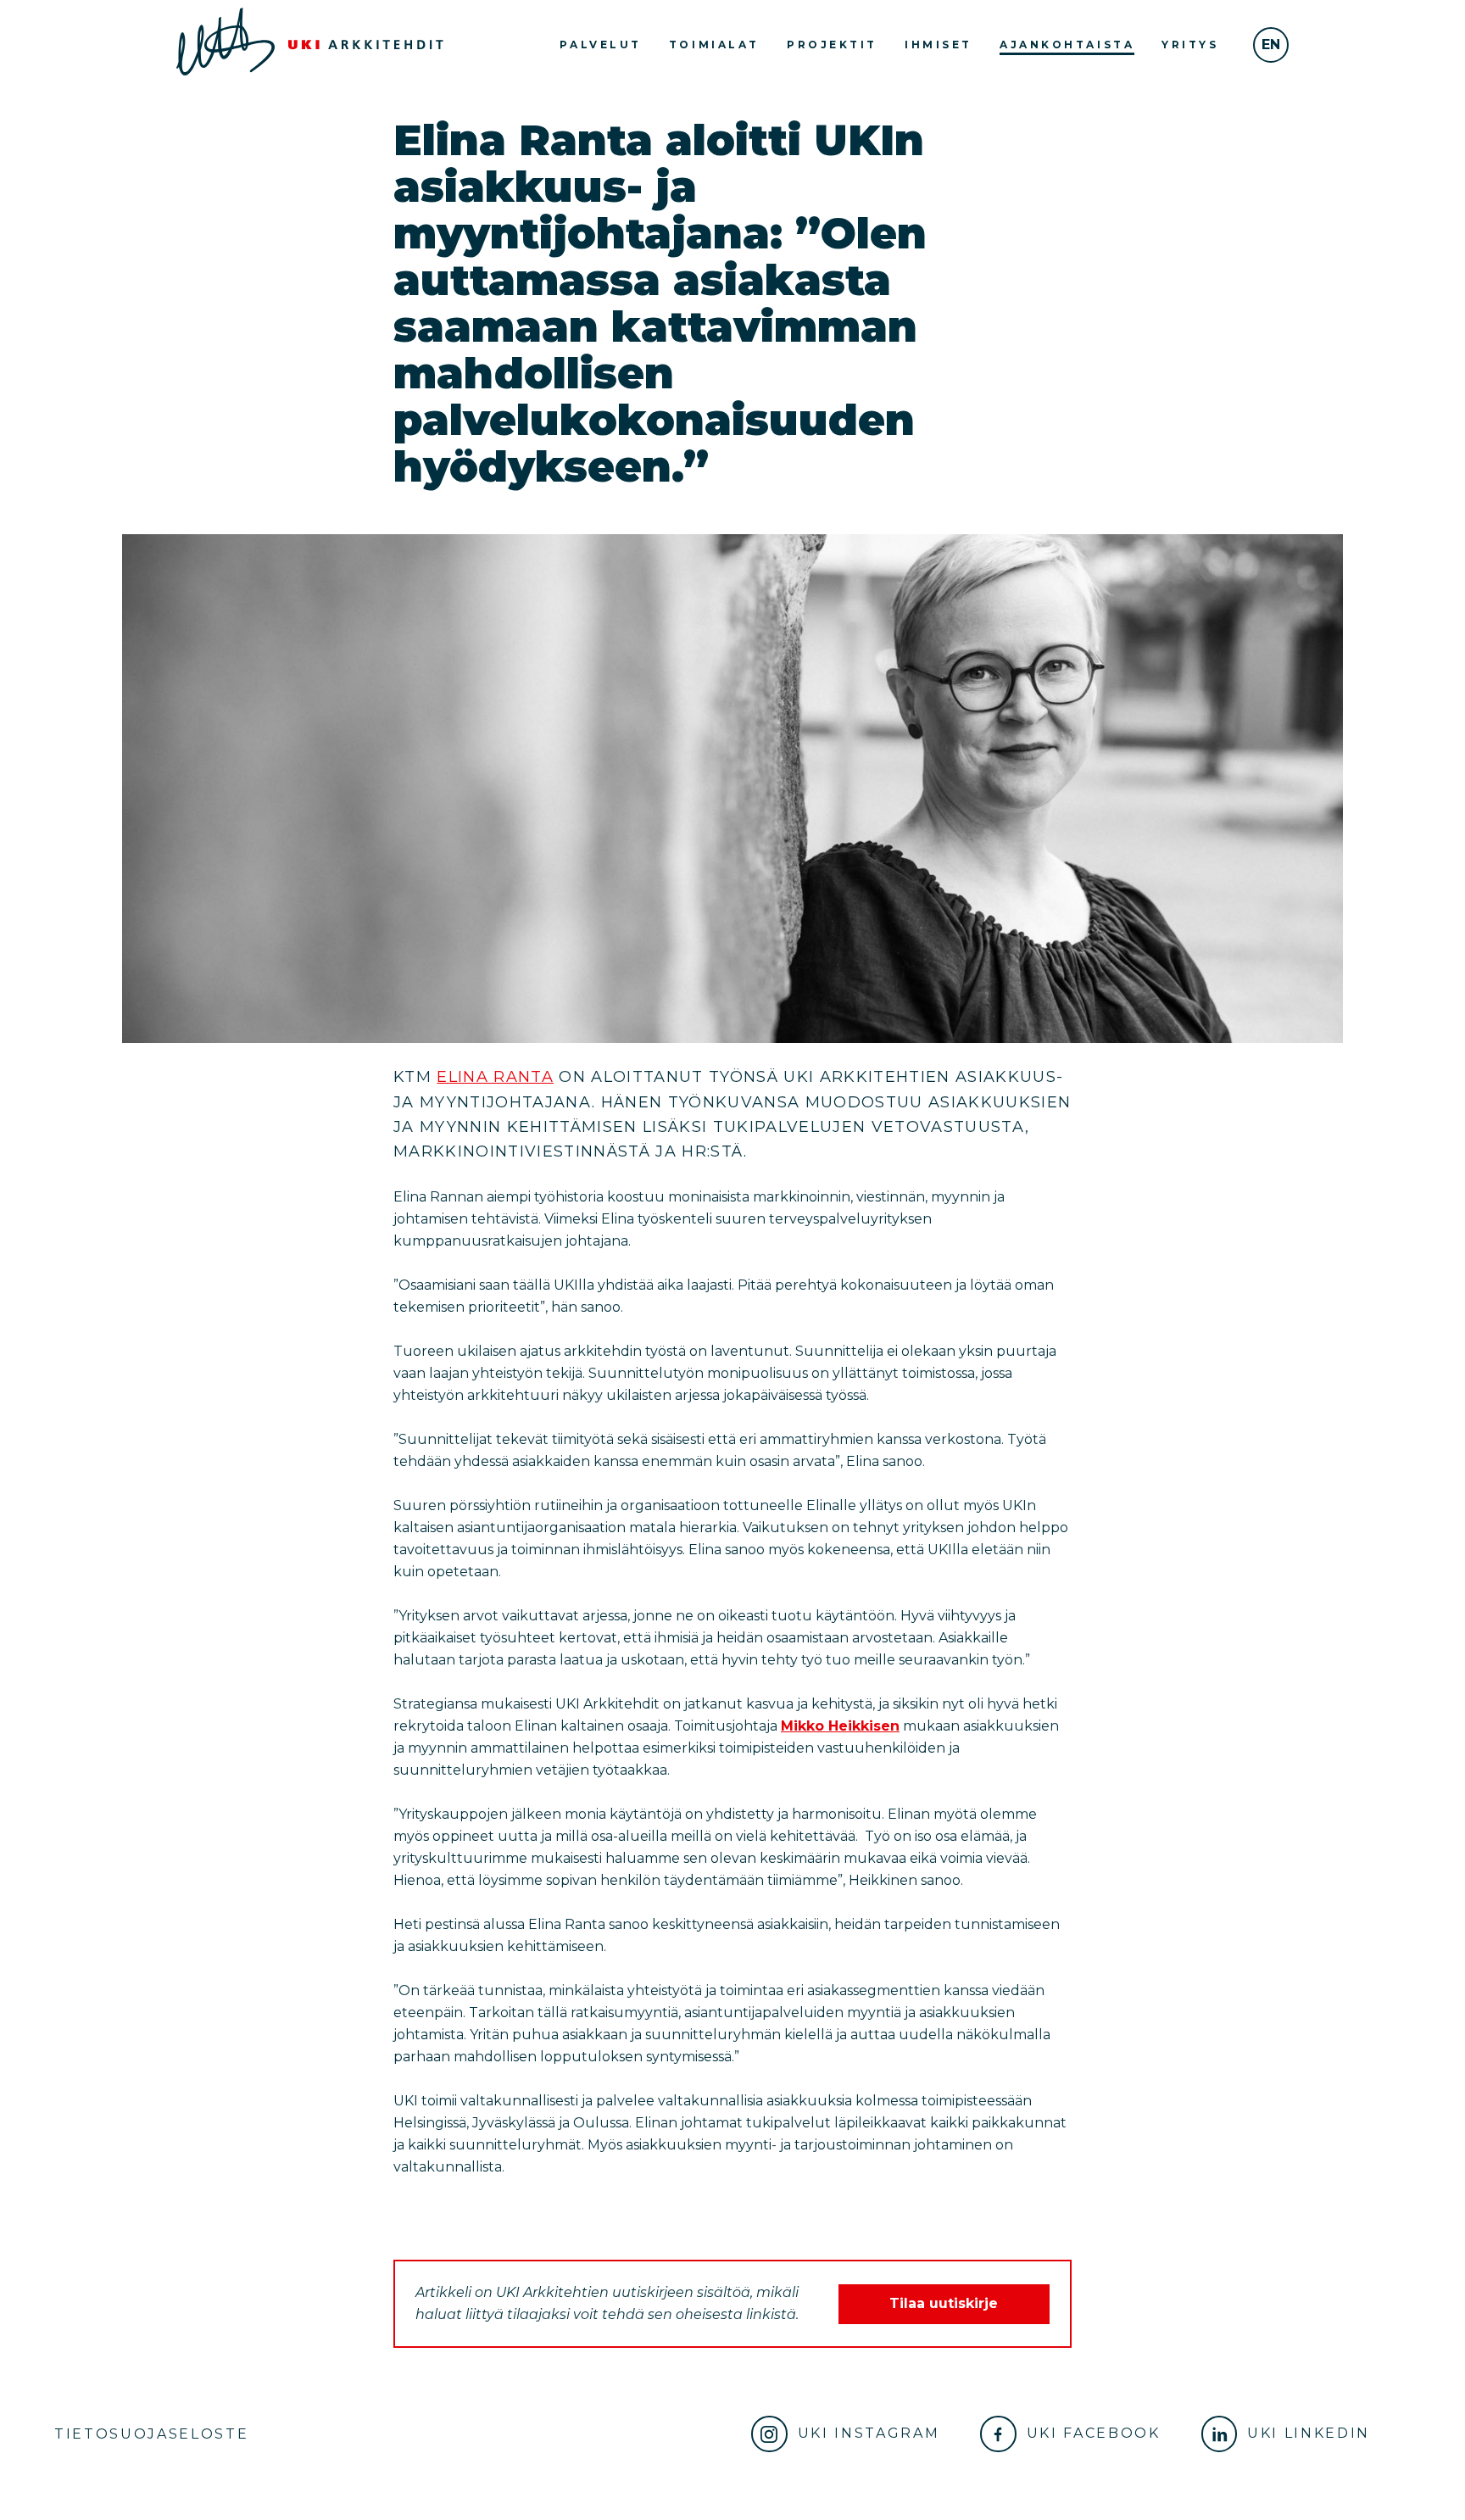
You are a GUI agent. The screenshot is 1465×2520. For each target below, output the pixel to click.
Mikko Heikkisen (840, 1726)
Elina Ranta (495, 1077)
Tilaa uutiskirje (944, 2303)
